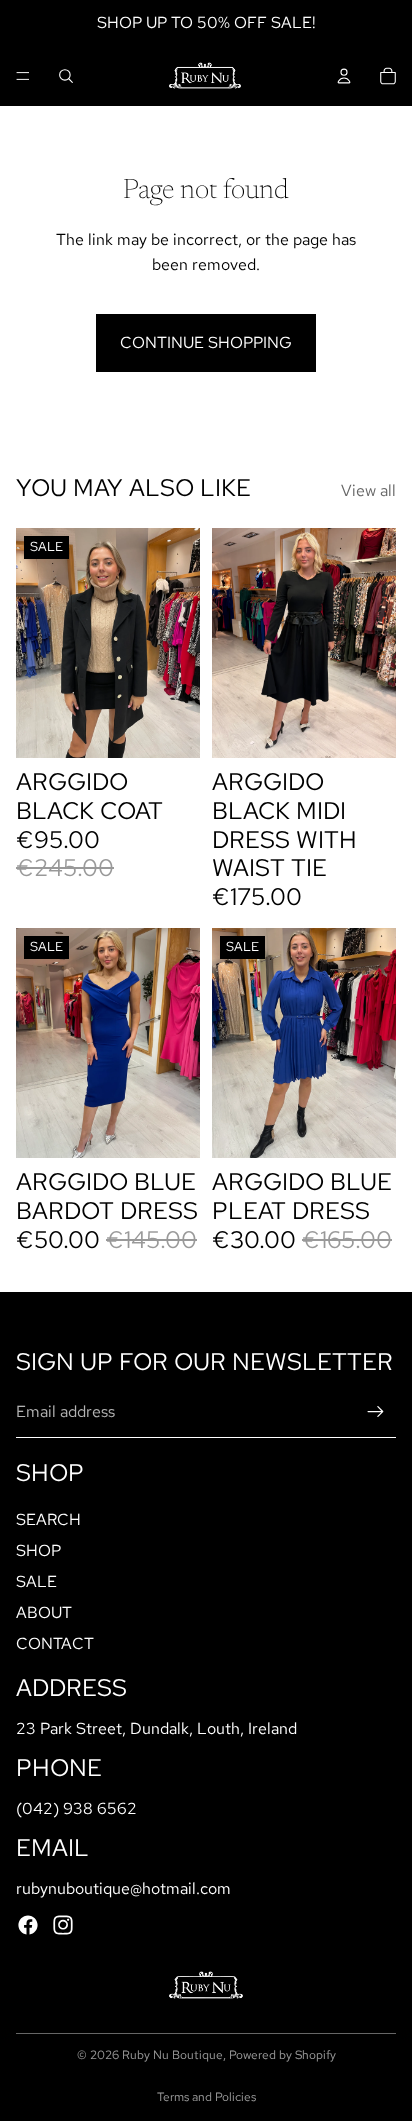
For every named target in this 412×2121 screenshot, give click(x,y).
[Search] (66, 76)
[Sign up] (376, 1412)
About (44, 1612)
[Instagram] (63, 1925)
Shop (38, 1549)
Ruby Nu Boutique (172, 2055)
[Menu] (23, 76)
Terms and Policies (206, 2097)
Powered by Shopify (282, 2055)
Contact (55, 1643)
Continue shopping (206, 342)
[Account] (344, 76)
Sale (36, 1581)
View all (368, 490)
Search (48, 1518)
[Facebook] (28, 1925)
